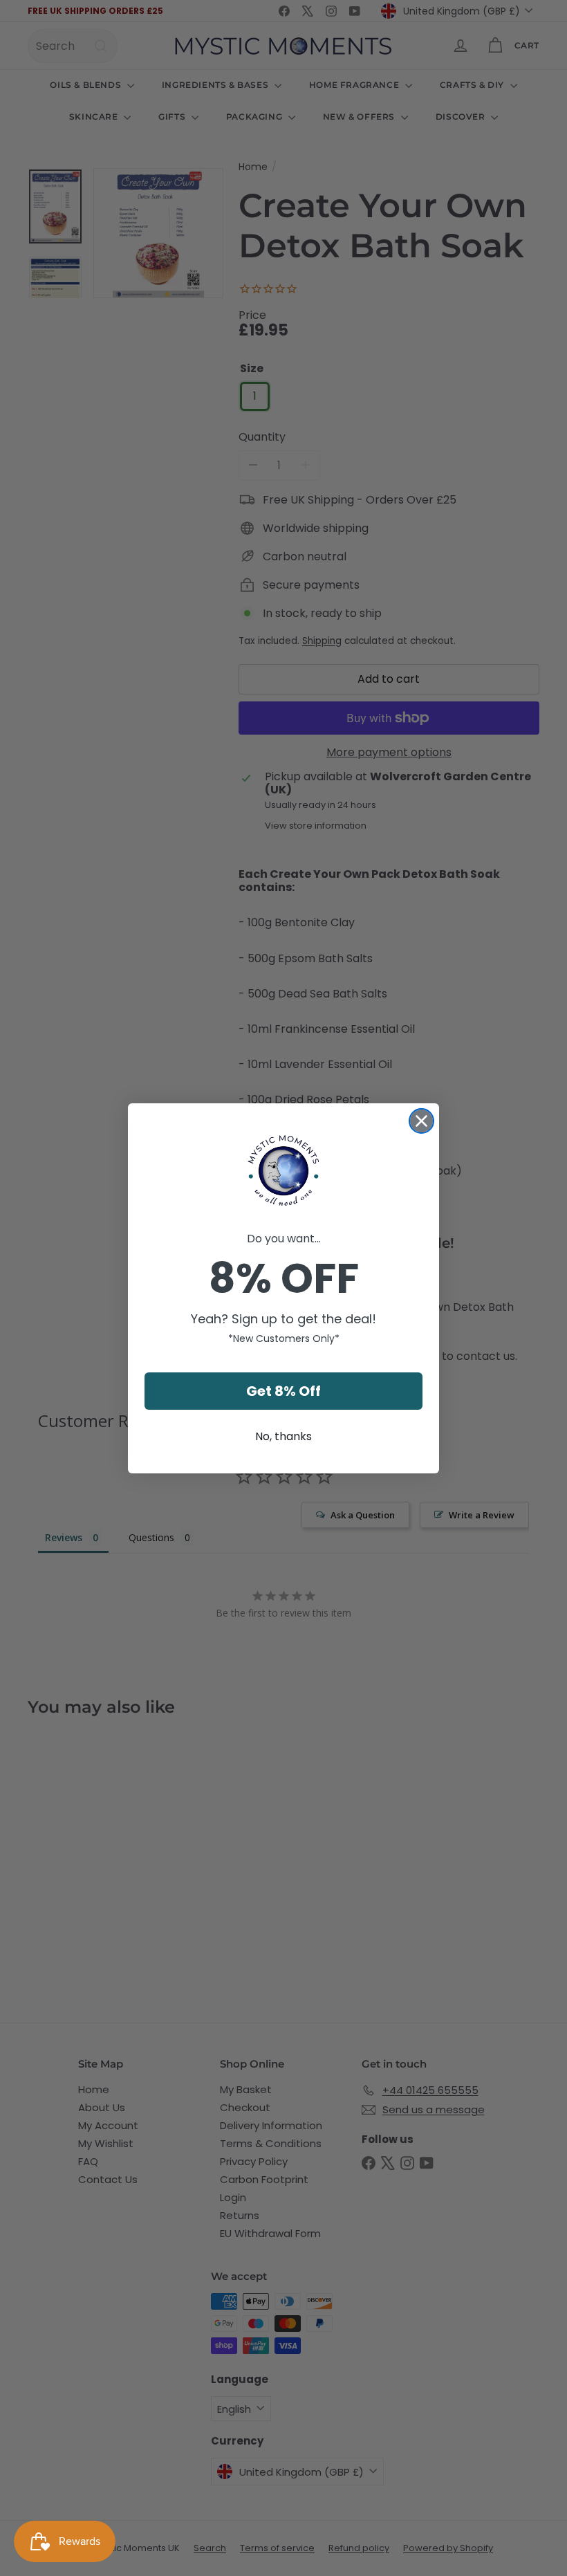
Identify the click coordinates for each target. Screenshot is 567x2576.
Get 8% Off (283, 1391)
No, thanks (283, 1436)
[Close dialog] (421, 1121)
